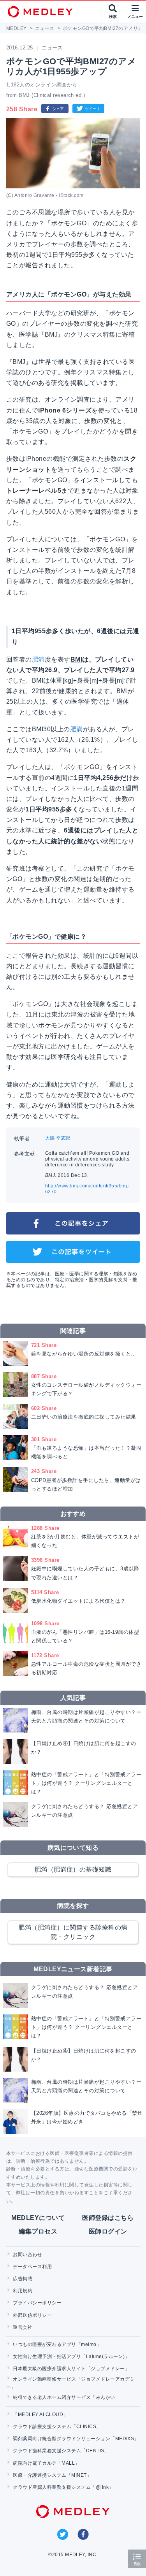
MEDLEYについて (38, 2218)
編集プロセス (38, 2231)
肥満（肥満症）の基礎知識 (73, 1869)
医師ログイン (108, 2231)
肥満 (38, 659)
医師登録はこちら (108, 2218)
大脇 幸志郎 (58, 1138)
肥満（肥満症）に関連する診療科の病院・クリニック (73, 1932)
